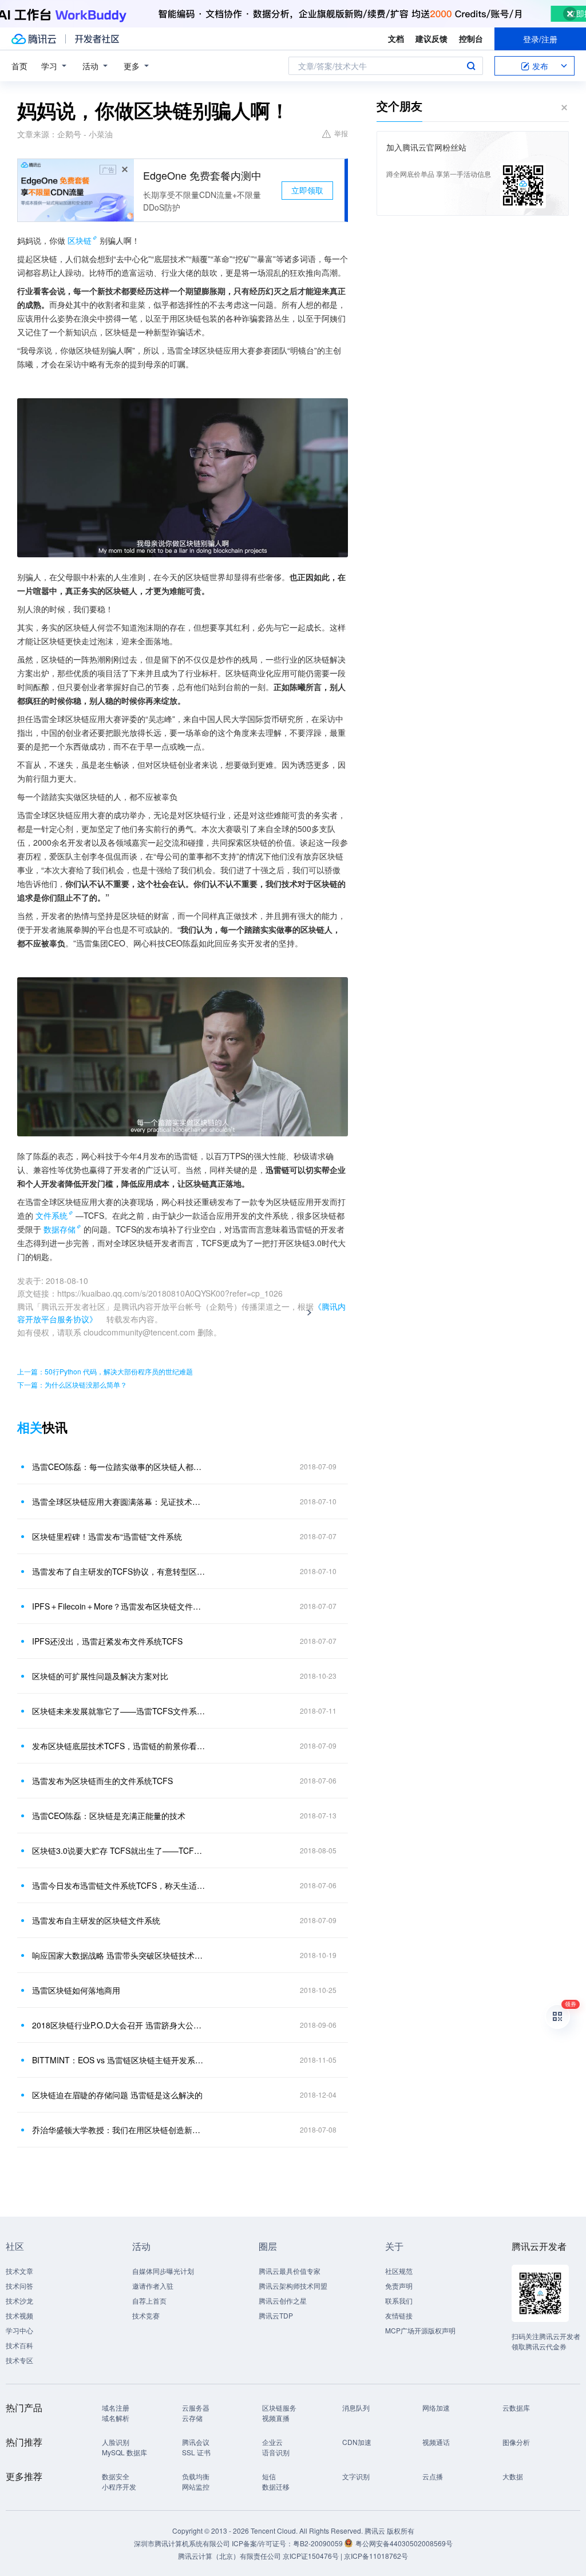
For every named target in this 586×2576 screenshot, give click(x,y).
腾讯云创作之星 (283, 2300)
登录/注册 (540, 39)
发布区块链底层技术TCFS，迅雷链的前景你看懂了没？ (118, 1746)
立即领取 (307, 190)
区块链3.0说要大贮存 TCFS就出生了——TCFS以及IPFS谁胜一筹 (118, 1850)
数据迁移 (276, 2486)
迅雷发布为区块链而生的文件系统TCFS (102, 1781)
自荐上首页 (149, 2300)
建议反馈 (431, 38)
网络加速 (436, 2407)
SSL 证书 (196, 2452)
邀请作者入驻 (153, 2286)
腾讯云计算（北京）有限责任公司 (229, 2556)
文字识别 (356, 2476)
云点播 (433, 2476)
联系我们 (399, 2300)
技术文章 (19, 2271)
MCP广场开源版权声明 (420, 2330)
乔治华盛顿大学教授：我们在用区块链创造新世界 (118, 2130)
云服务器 (196, 2407)
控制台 (471, 38)
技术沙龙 (19, 2300)
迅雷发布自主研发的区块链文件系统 (96, 1920)
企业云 (272, 2442)
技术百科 (19, 2345)
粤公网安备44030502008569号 (404, 2543)
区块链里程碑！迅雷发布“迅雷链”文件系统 (107, 1536)
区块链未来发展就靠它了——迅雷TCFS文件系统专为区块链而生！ (118, 1711)
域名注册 (116, 2407)
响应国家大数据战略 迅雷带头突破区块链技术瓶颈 (118, 1955)
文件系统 (52, 1215)
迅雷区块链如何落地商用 (76, 1990)
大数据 (513, 2476)
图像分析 (516, 2442)
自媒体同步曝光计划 (163, 2271)
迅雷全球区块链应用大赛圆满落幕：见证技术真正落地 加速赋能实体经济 (118, 1501)
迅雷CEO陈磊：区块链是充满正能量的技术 (109, 1816)
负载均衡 (196, 2476)
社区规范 (399, 2271)
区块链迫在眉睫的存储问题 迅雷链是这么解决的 (117, 2095)
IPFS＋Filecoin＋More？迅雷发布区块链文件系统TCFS (118, 1606)
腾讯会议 (196, 2442)
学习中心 (19, 2330)
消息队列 (356, 2407)
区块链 (80, 240)
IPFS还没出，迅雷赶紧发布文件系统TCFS (107, 1641)
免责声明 (399, 2286)
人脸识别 (116, 2442)
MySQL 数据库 (124, 2452)
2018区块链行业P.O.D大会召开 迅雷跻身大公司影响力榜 (118, 2025)
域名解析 (116, 2418)
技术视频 (19, 2315)
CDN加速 (357, 2442)
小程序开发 (119, 2486)
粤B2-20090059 (319, 2543)
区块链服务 (279, 2407)
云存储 (192, 2418)
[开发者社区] (97, 39)
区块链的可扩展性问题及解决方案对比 (100, 1676)
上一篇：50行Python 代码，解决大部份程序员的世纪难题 (105, 1371)
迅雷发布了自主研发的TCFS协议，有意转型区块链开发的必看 (118, 1571)
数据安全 (116, 2476)
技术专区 (19, 2360)
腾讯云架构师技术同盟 (293, 2286)
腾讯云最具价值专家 (290, 2271)
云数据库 (516, 2407)
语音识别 (276, 2452)
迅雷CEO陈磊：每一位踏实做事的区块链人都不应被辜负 (118, 1467)
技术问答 (19, 2286)
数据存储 (60, 1229)
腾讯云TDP (276, 2315)
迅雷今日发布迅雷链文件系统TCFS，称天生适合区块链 (118, 1885)
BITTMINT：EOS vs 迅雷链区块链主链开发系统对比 (118, 2060)
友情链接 (399, 2315)
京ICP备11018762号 (376, 2556)
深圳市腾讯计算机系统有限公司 (182, 2543)
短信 (269, 2476)
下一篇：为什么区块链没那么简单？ (72, 1384)
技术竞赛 (146, 2315)
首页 (19, 66)
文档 (396, 38)
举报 (341, 133)
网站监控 (196, 2486)
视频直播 (276, 2418)
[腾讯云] (34, 39)
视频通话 (436, 2442)
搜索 (471, 66)
